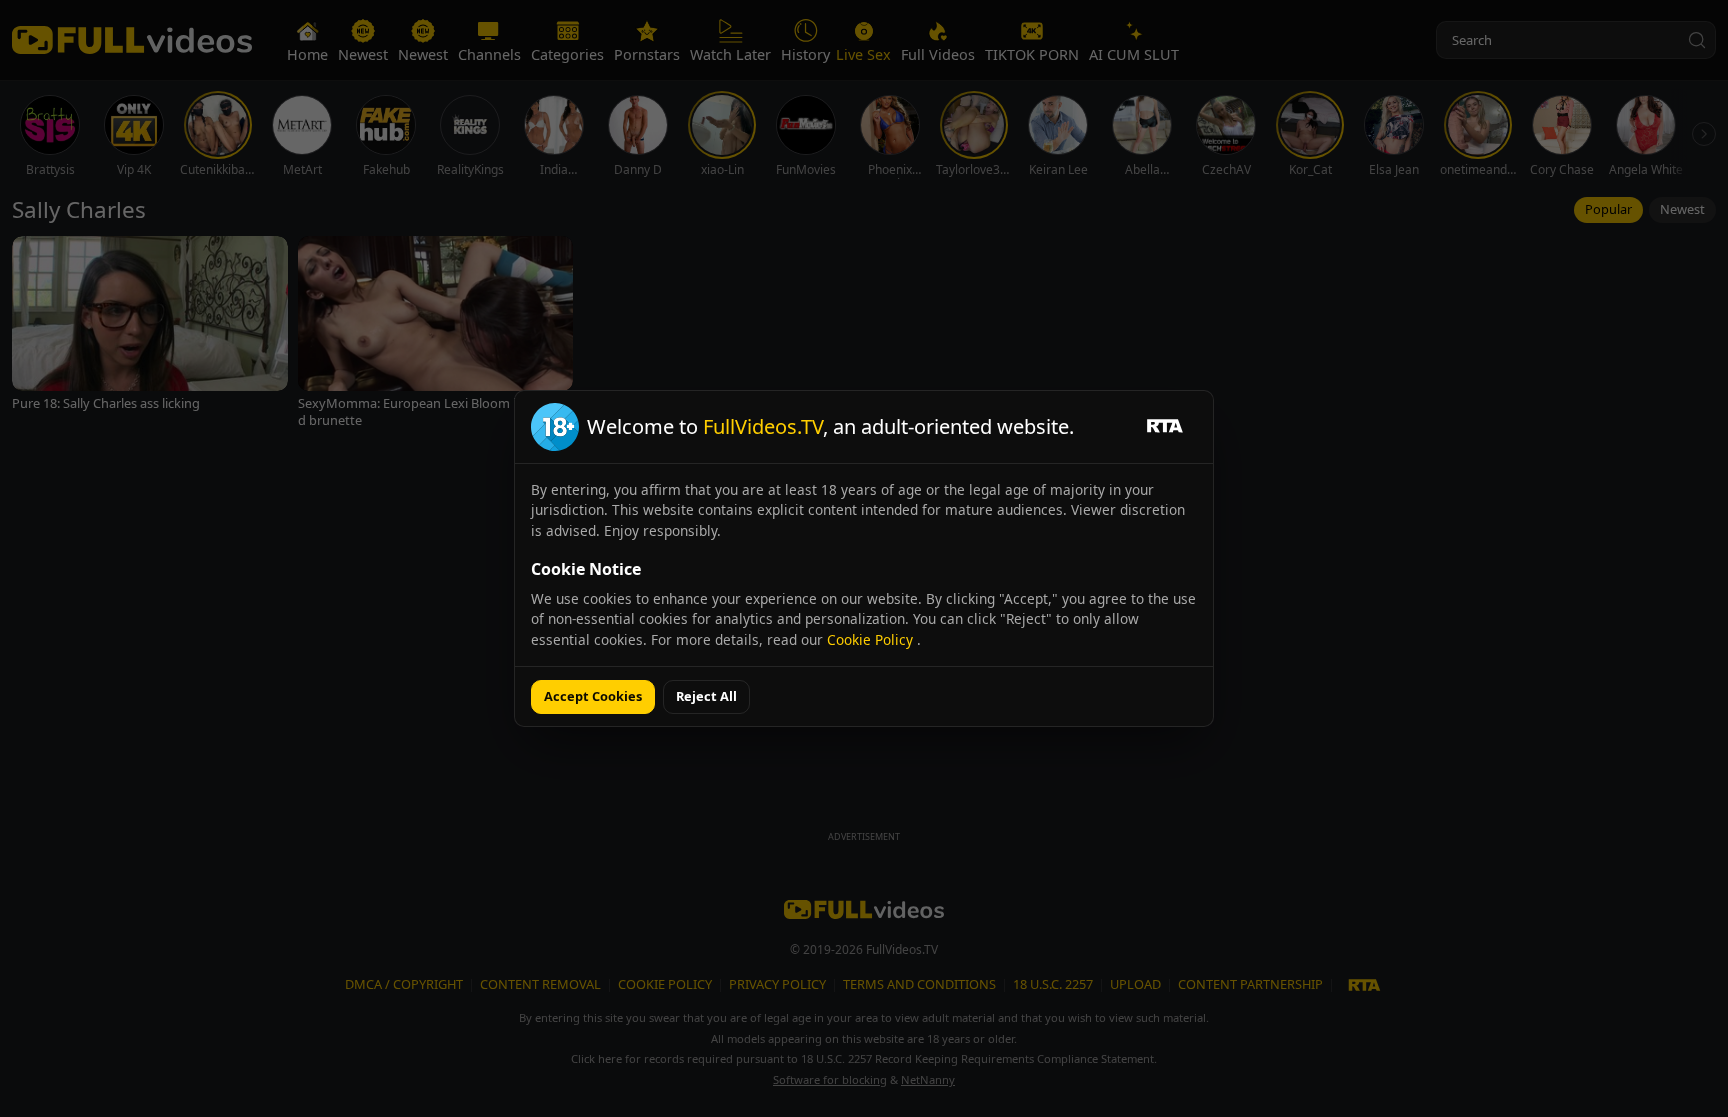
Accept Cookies (593, 696)
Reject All (706, 696)
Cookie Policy (872, 639)
